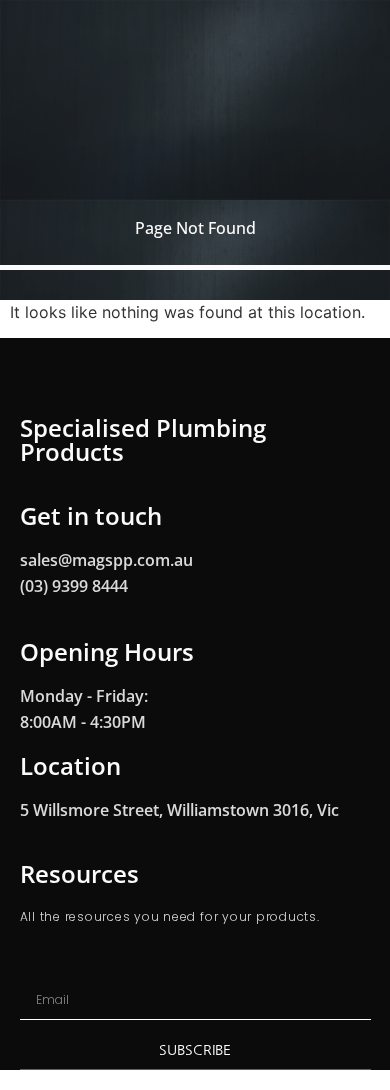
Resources (79, 873)
